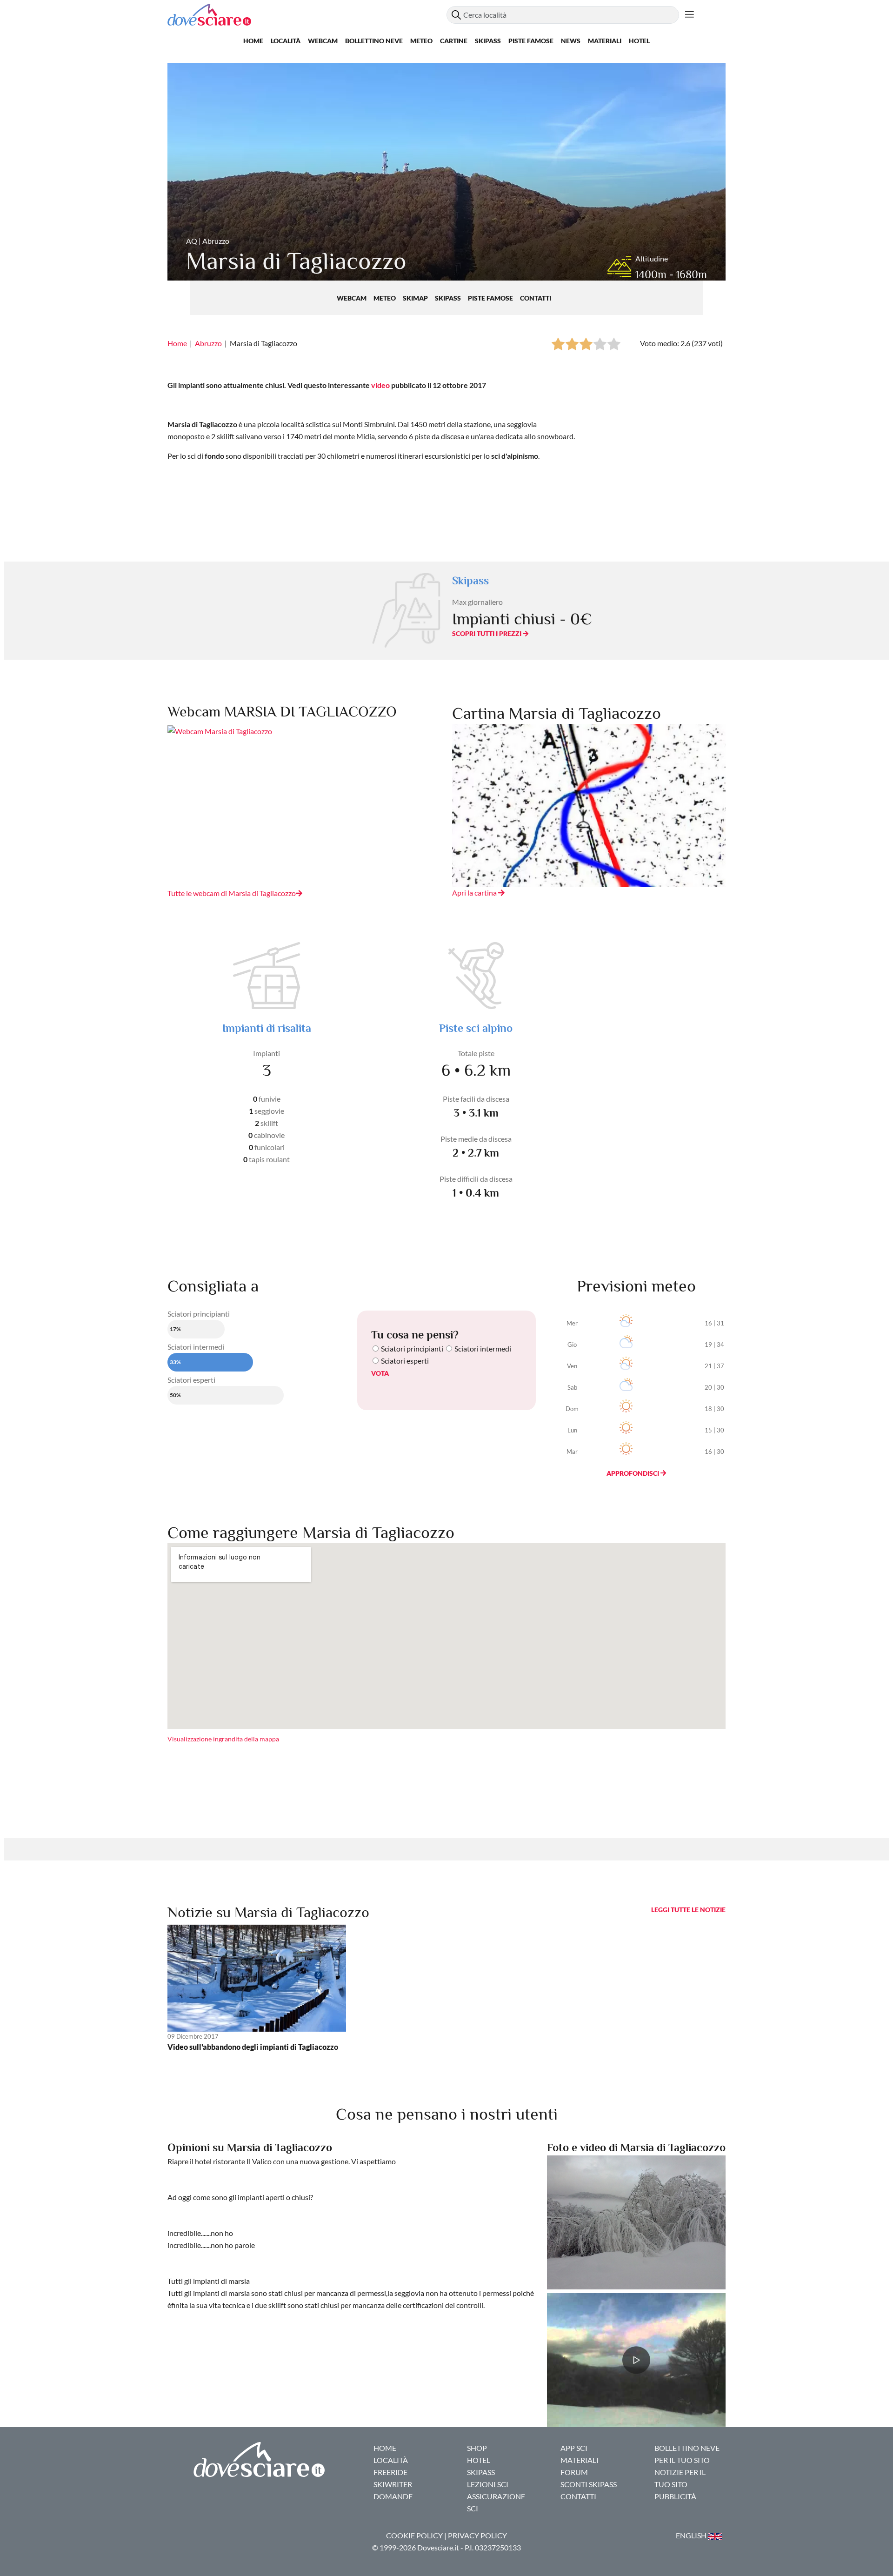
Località (286, 41)
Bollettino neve (374, 41)
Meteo (421, 41)
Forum (574, 2472)
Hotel (639, 41)
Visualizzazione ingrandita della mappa (223, 1739)
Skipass (488, 41)
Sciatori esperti (405, 1361)
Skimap (416, 298)
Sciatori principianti (412, 1348)
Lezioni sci (488, 2484)
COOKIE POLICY (414, 2535)
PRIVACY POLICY (477, 2535)
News (571, 41)
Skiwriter (393, 2484)
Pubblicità (675, 2496)
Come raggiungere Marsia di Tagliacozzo (311, 1532)
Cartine (454, 41)
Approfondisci (633, 1473)
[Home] (307, 15)
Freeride (390, 2472)
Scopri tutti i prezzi (487, 633)
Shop (477, 2448)
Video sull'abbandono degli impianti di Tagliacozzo (253, 2047)
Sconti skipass (589, 2484)
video (380, 385)
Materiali (605, 41)
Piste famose (531, 41)
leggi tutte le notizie (688, 1910)
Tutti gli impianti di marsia (209, 2281)
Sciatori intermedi (483, 1348)
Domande (393, 2496)
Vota (380, 1373)
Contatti (536, 298)
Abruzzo (208, 343)
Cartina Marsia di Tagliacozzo (556, 713)
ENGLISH (692, 2535)
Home (253, 41)
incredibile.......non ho (200, 2233)
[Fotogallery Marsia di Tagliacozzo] (636, 2221)
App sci (574, 2448)
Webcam (323, 41)
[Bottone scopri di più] (690, 15)
